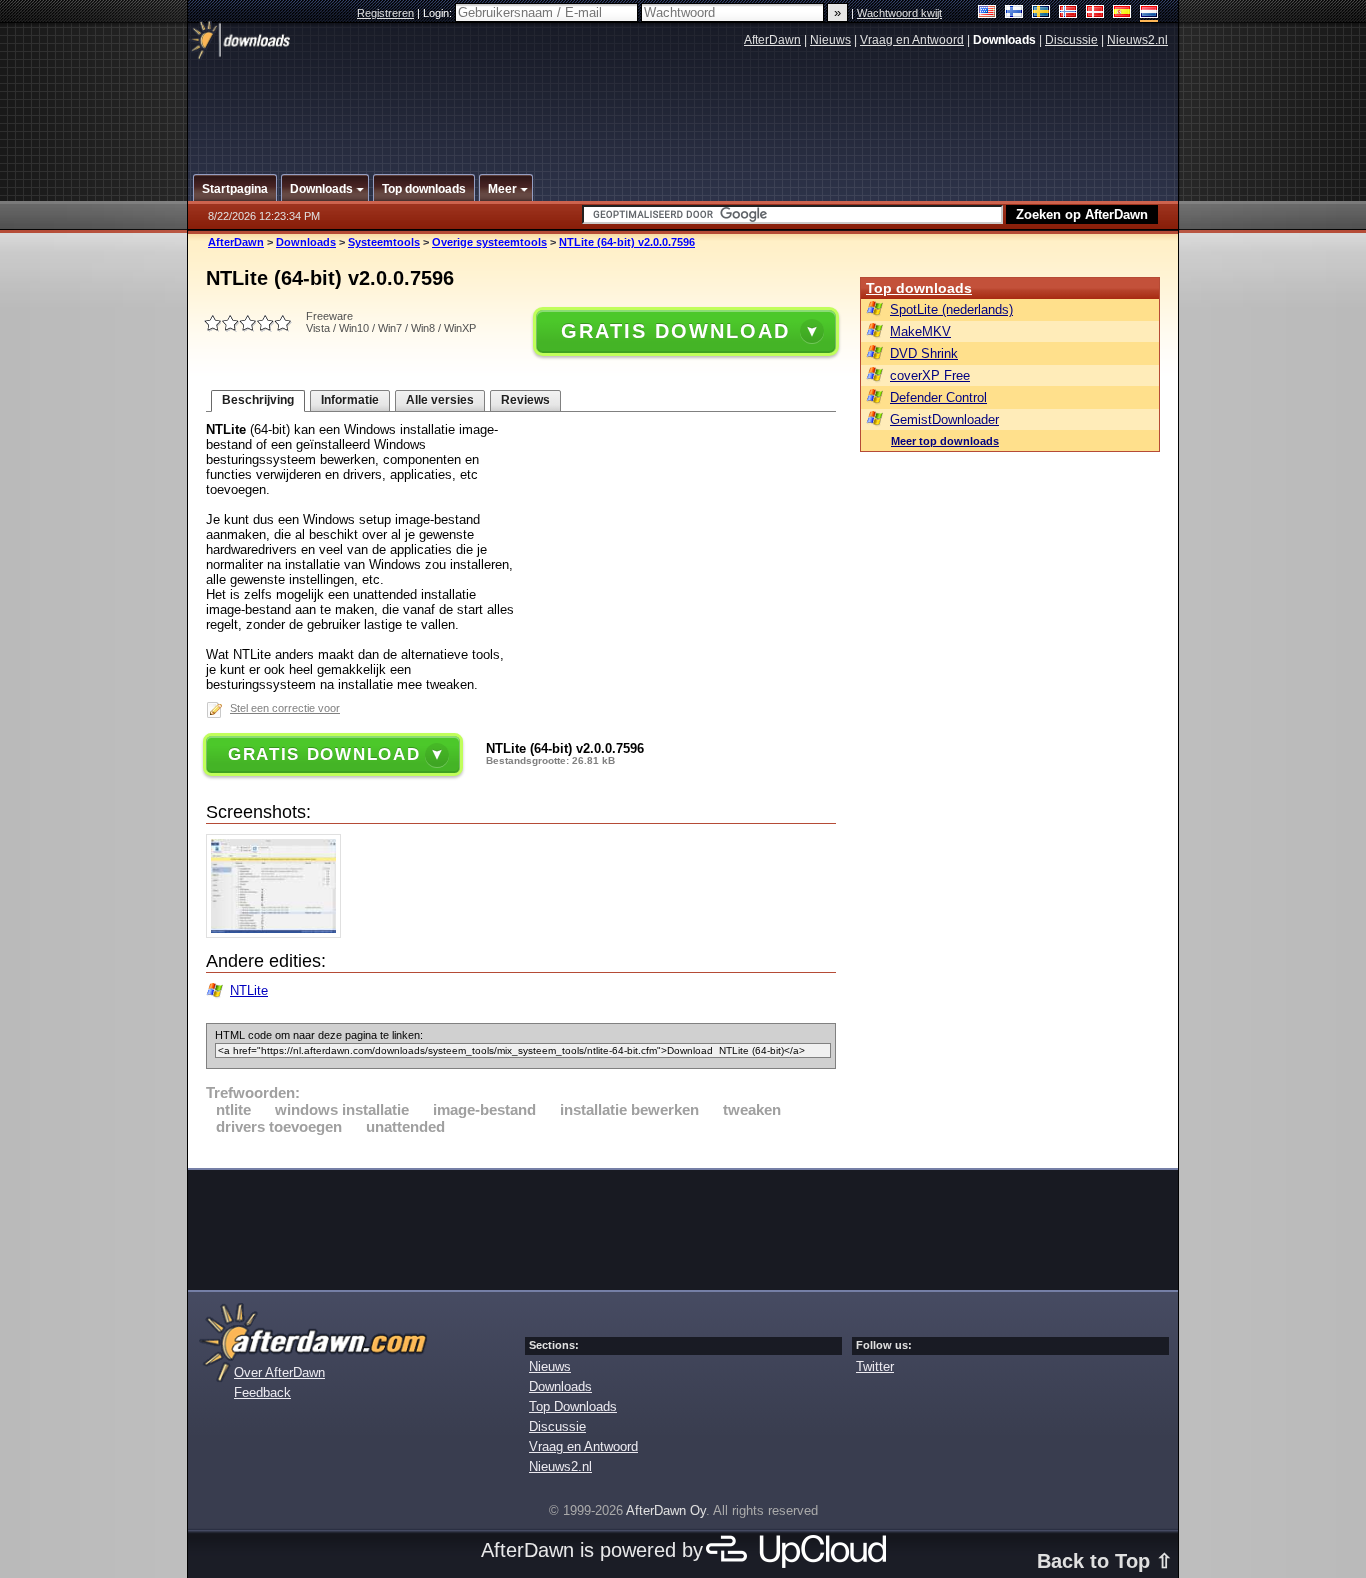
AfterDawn (772, 40)
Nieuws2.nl (1137, 40)
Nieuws (830, 40)
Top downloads (919, 288)
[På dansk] (1095, 13)
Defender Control (938, 397)
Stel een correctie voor (285, 708)
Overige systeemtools (489, 242)
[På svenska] (1041, 13)
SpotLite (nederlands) (951, 309)
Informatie (350, 400)
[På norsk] (1068, 13)
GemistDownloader (944, 419)
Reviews (525, 400)
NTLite (249, 990)
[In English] (987, 13)
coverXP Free (930, 375)
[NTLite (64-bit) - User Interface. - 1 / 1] (278, 933)
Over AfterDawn (279, 1372)
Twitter (875, 1366)
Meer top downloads (945, 441)
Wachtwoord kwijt (899, 13)
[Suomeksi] (1014, 13)
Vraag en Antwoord (912, 40)
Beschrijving (258, 400)
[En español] (1122, 13)
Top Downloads (573, 1406)
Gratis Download (675, 331)
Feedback (262, 1392)
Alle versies (440, 400)
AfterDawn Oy (666, 1510)
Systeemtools (384, 242)
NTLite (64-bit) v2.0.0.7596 (627, 242)
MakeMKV (920, 331)
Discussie (1071, 40)
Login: (439, 13)
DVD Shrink (924, 353)
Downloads (306, 242)
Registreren (385, 13)
